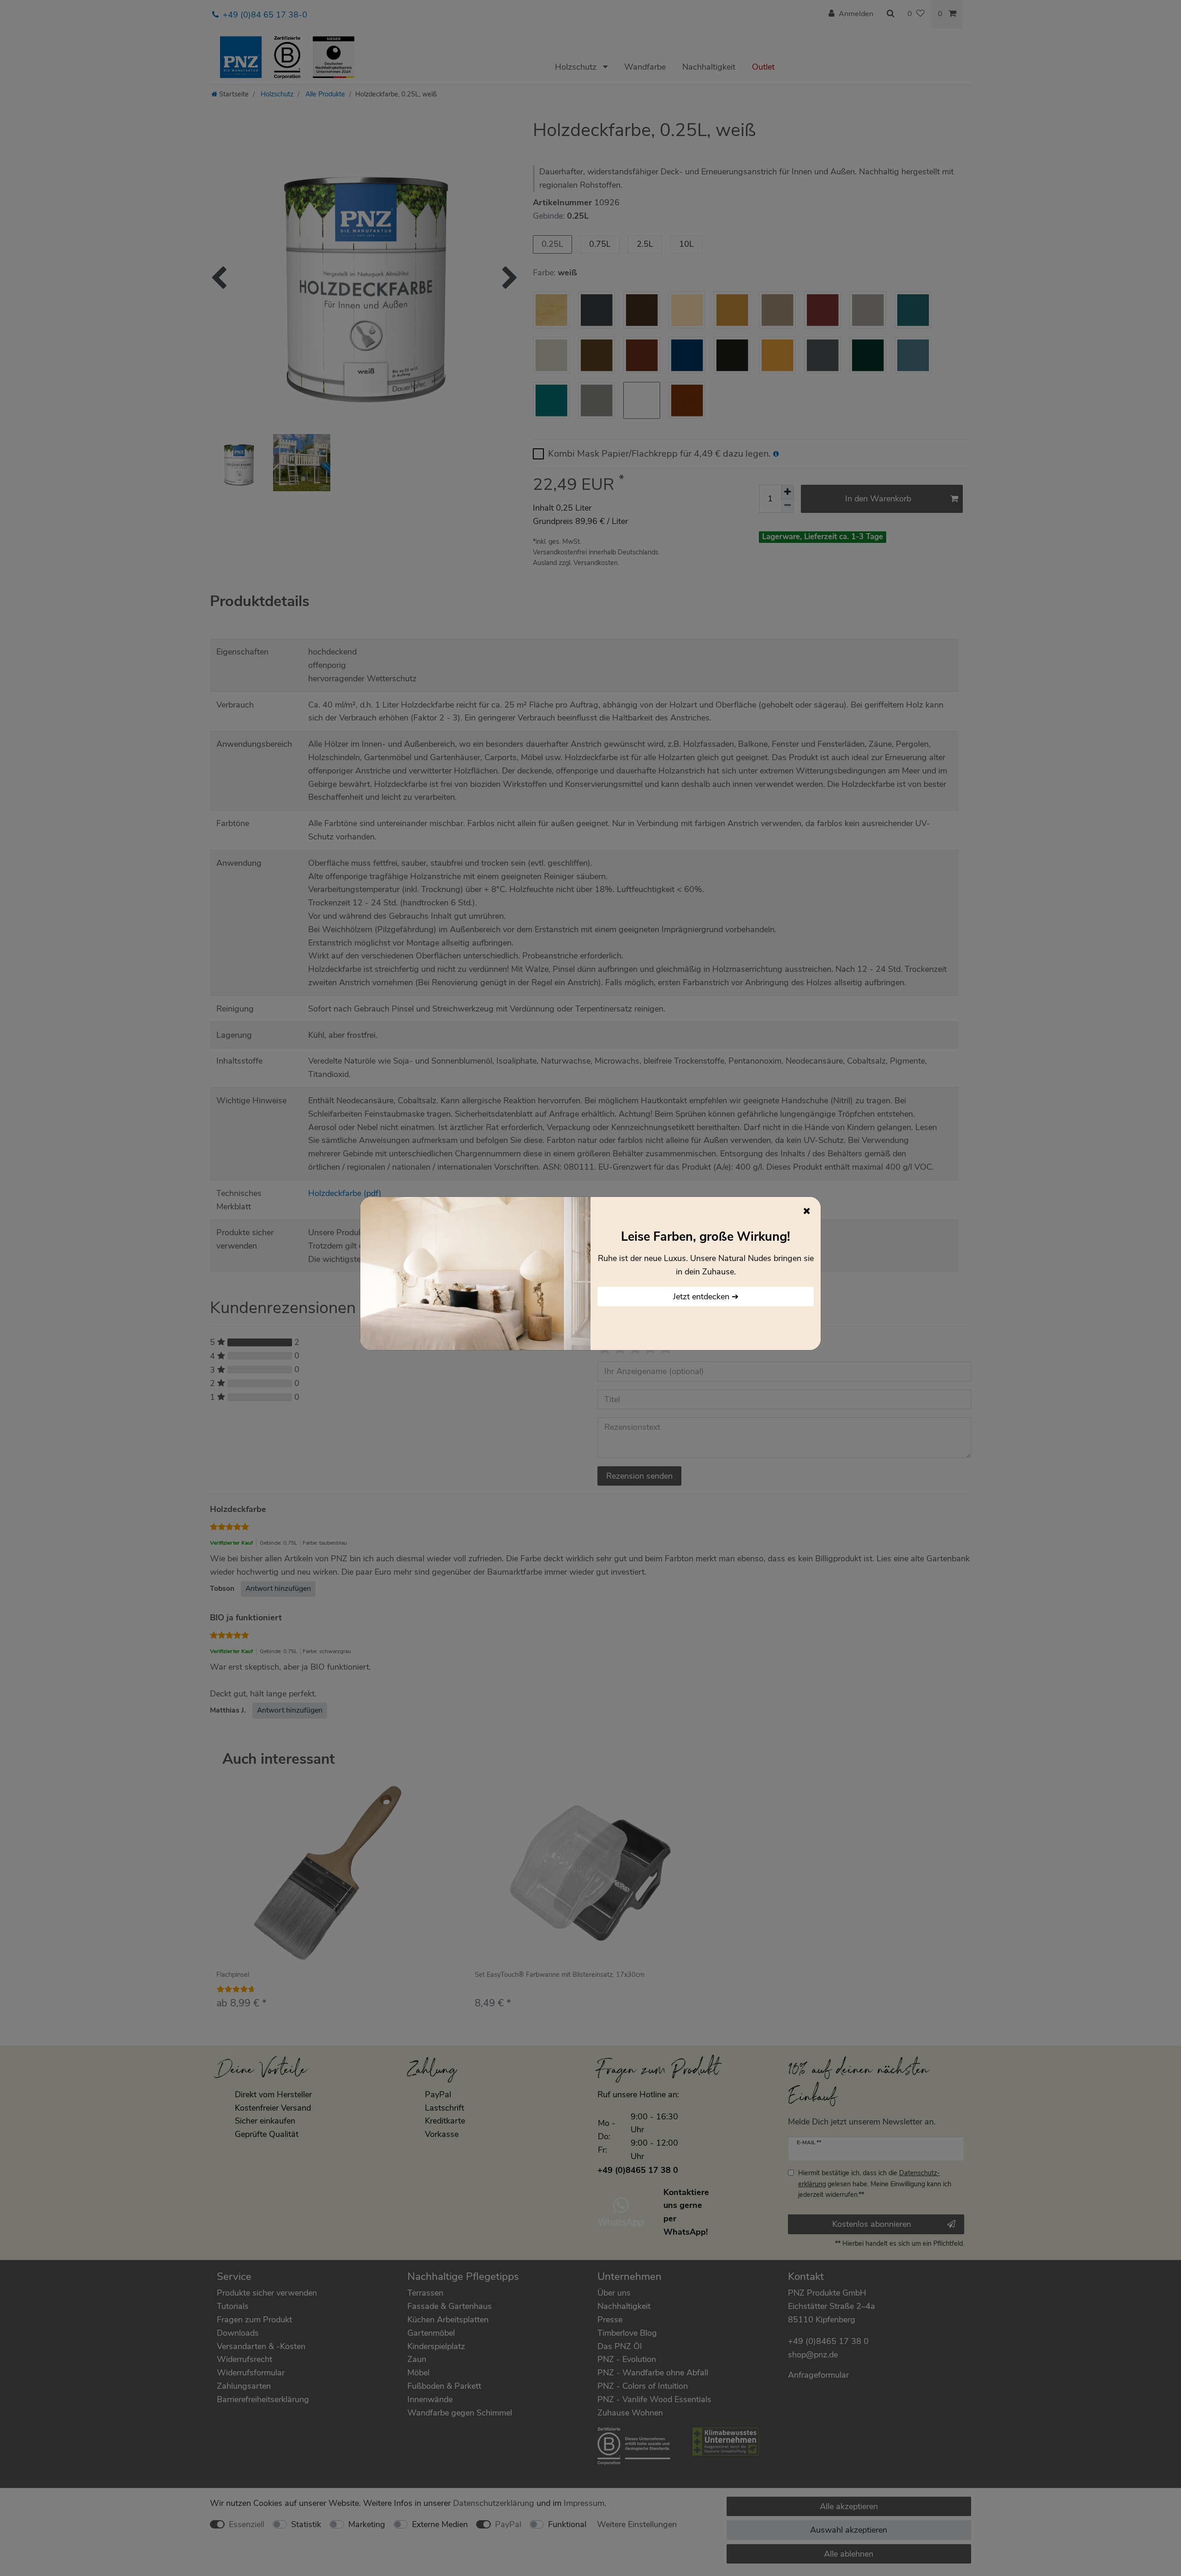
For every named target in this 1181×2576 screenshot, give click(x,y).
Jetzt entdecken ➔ (706, 1297)
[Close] (807, 1211)
